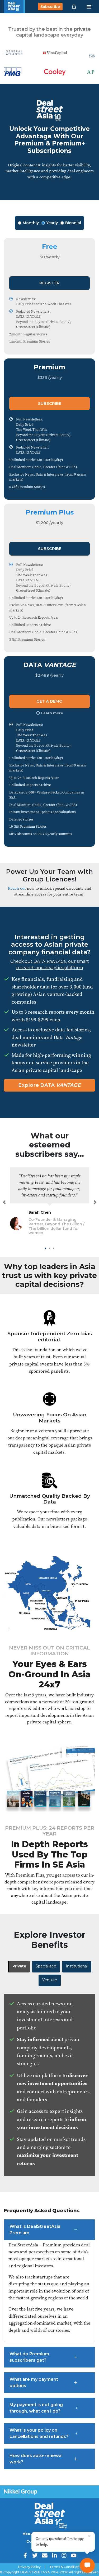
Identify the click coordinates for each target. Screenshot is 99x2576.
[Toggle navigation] (89, 7)
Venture (50, 1980)
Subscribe (50, 7)
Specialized (46, 1966)
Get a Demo (49, 701)
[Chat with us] (87, 2565)
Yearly (52, 223)
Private (19, 1966)
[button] (74, 7)
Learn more (52, 713)
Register (49, 283)
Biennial (73, 223)
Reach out (17, 888)
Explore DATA (49, 1085)
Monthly (31, 223)
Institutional (77, 1966)
